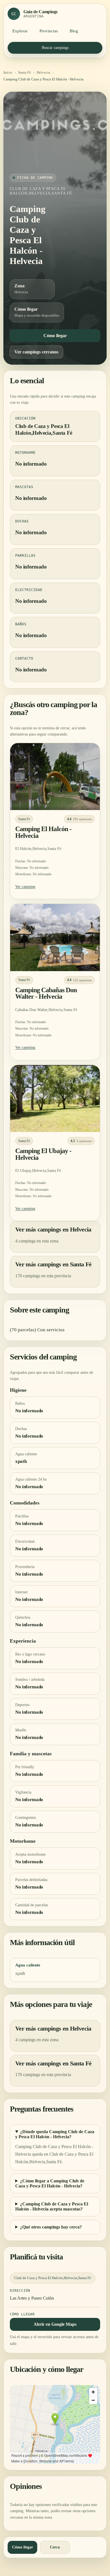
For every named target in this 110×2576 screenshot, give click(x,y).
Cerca (55, 2547)
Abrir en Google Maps (55, 2324)
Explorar (20, 31)
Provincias (49, 31)
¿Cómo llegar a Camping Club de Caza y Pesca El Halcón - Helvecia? (50, 2183)
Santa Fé (25, 72)
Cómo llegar (55, 336)
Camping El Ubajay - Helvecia (43, 1154)
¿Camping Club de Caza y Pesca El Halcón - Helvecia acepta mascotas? (52, 2206)
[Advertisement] (55, 136)
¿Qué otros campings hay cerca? (51, 2227)
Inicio (8, 72)
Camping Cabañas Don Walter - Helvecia (46, 993)
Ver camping (25, 887)
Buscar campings (55, 48)
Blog (74, 31)
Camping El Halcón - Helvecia (43, 832)
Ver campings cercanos (36, 352)
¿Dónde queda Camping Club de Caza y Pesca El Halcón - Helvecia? (55, 2134)
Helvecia (43, 72)
